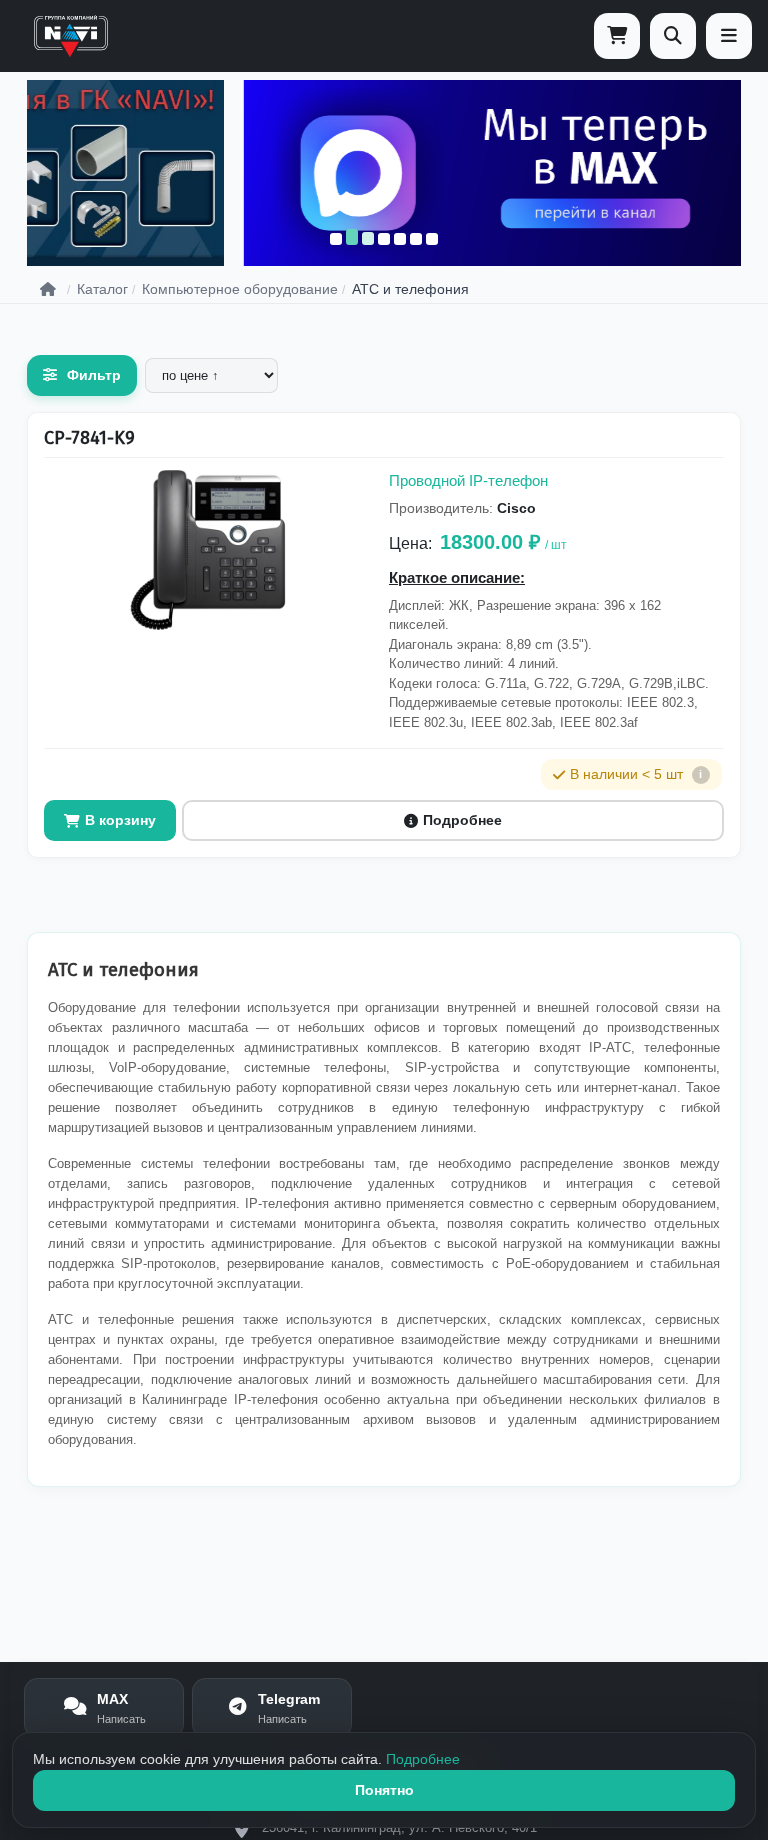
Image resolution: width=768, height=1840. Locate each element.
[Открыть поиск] (673, 36)
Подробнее (462, 820)
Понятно (384, 1790)
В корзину (120, 820)
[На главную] (71, 36)
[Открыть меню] (729, 36)
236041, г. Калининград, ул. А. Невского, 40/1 (399, 1827)
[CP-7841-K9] (208, 549)
